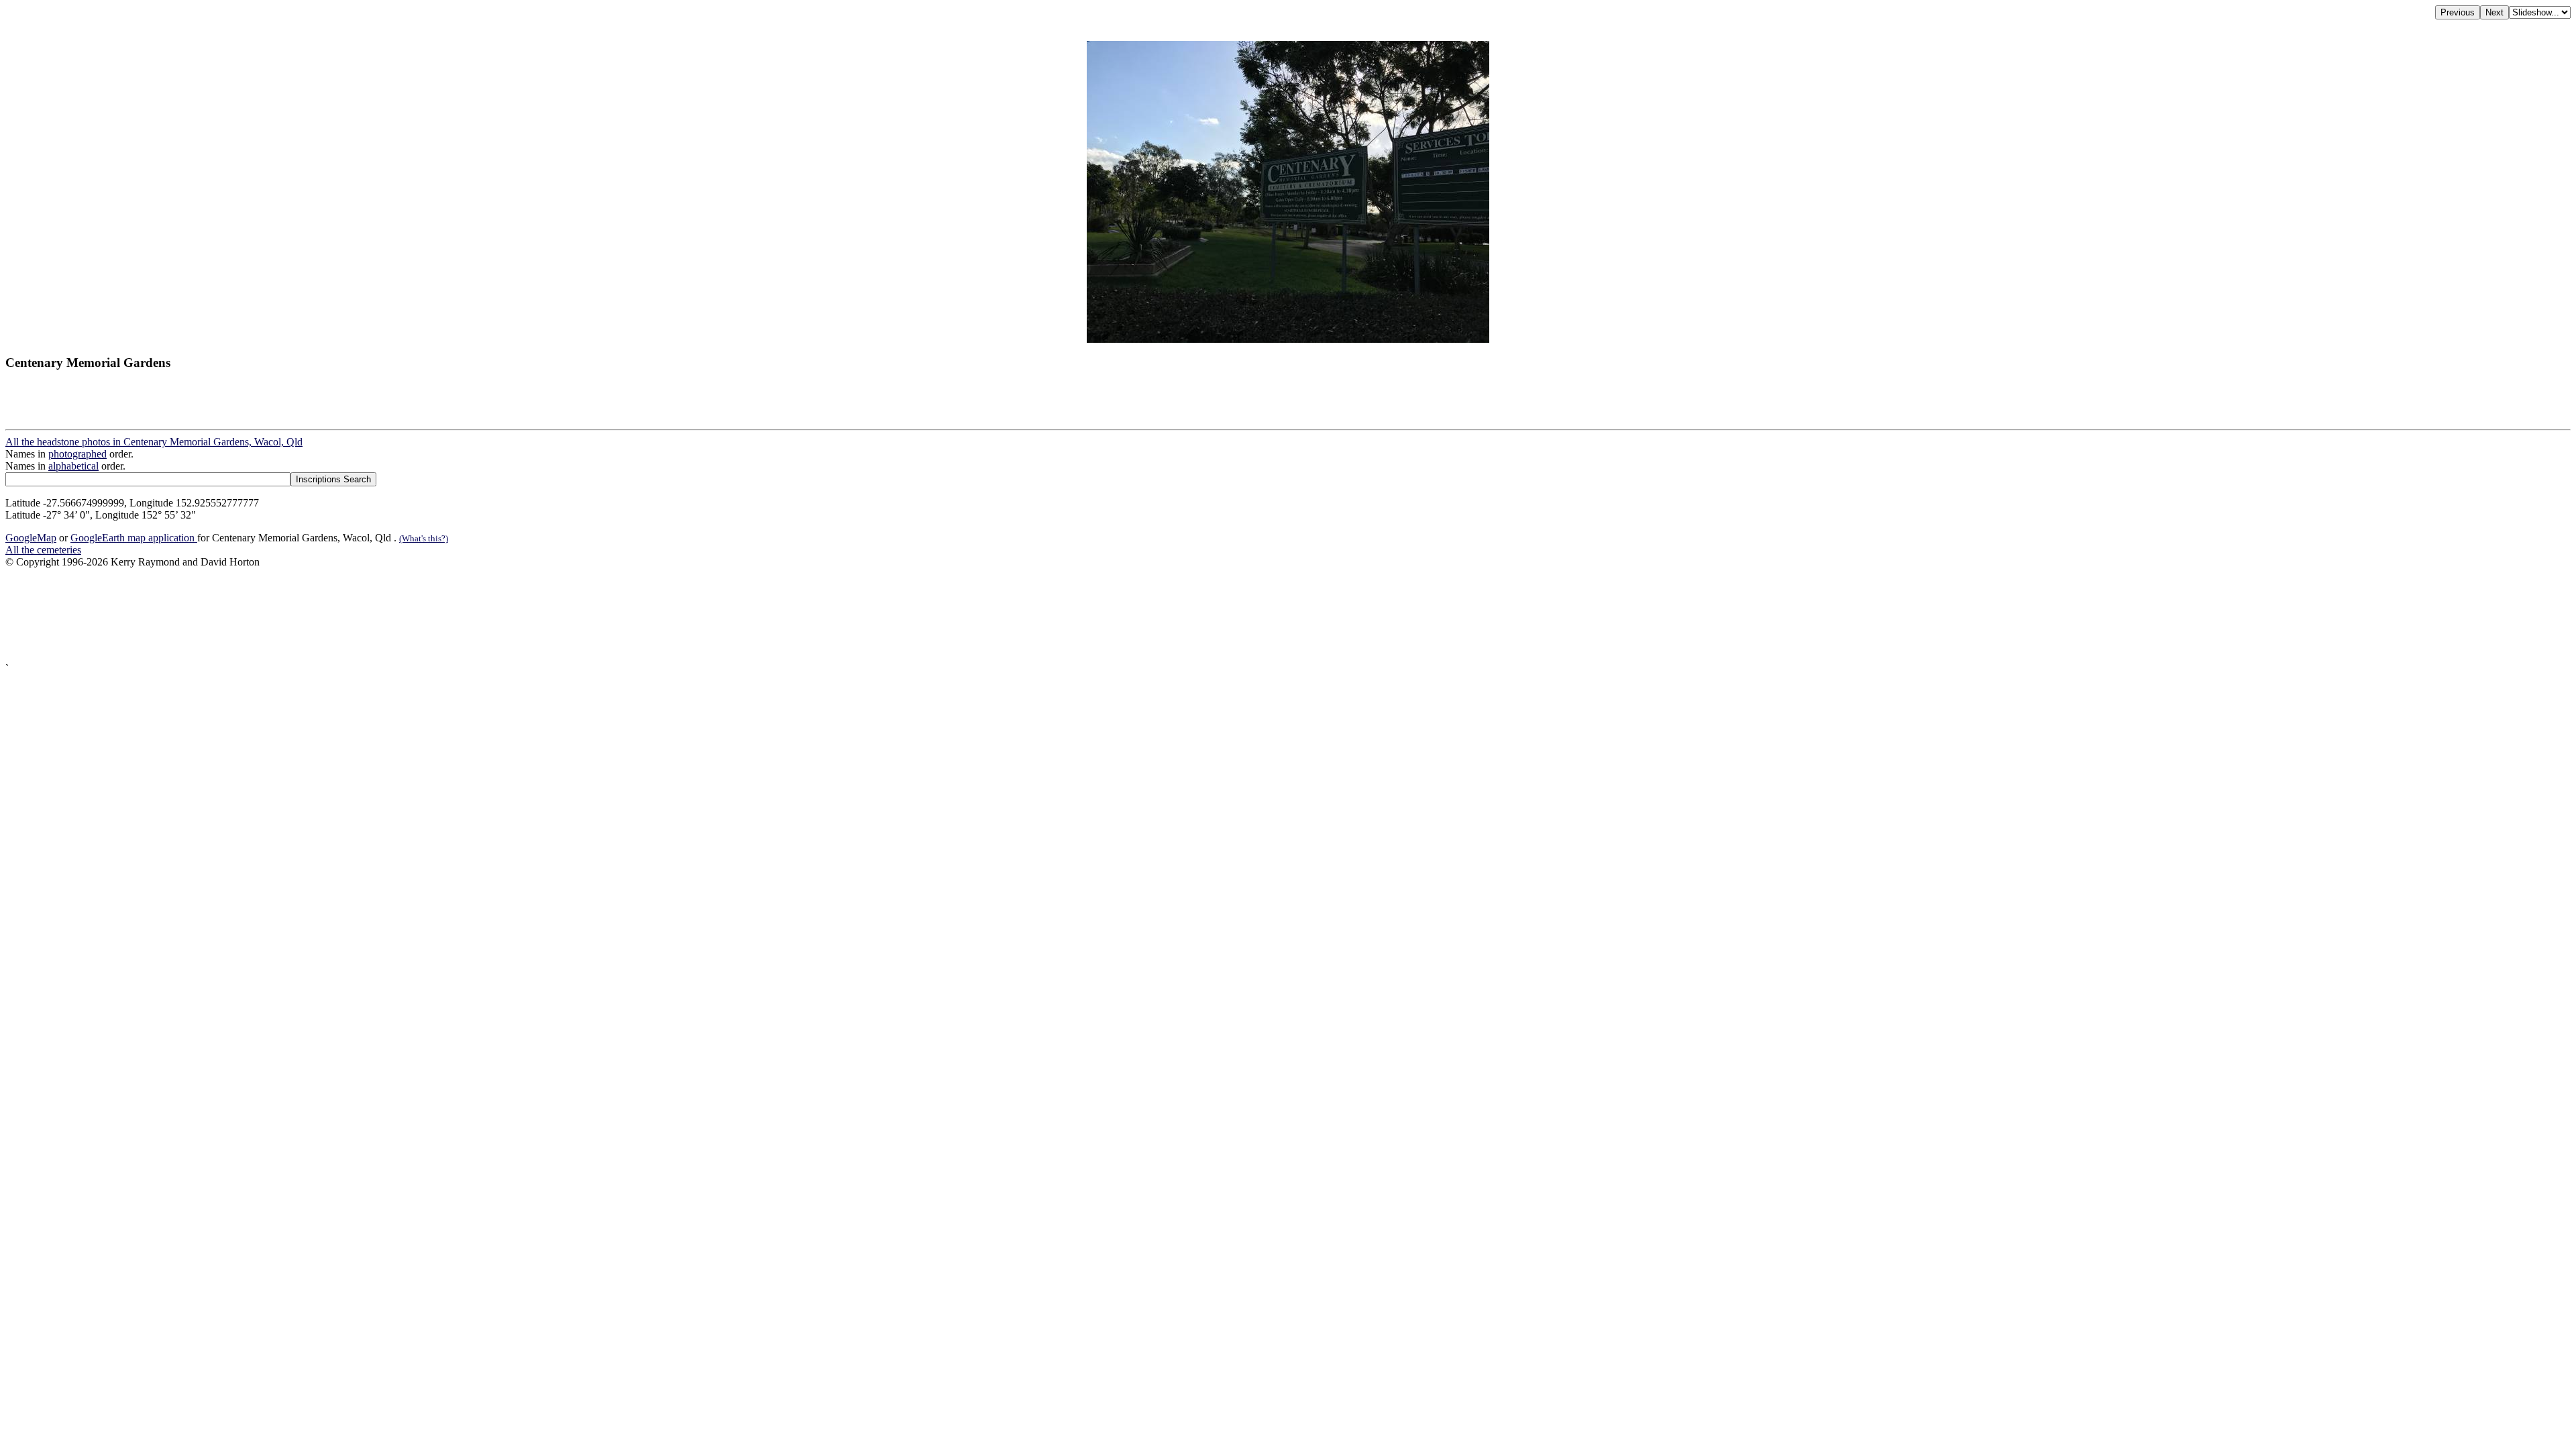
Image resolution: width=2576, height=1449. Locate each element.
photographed (77, 454)
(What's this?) (424, 538)
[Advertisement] (408, 615)
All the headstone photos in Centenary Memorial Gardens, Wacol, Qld (154, 442)
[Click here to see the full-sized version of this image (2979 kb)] (1288, 339)
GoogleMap (31, 538)
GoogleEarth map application (134, 538)
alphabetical (73, 466)
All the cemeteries (43, 550)
